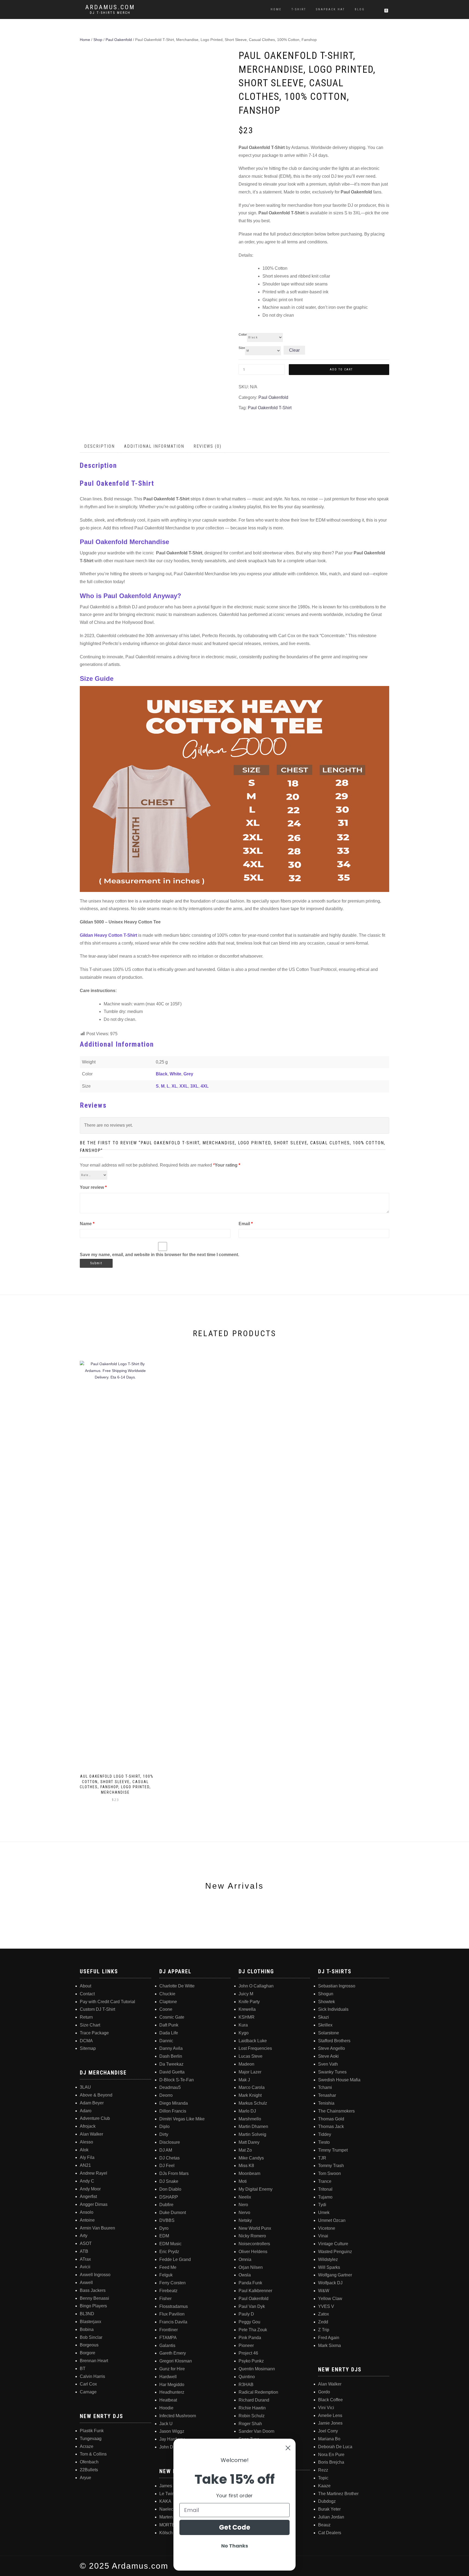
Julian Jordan (331, 2517)
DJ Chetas (169, 2158)
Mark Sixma (329, 2345)
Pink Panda (250, 2338)
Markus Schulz (253, 2103)
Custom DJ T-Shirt (97, 2009)
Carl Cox (88, 2384)
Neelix (245, 2197)
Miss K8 (246, 2166)
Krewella (247, 2009)
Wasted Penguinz (335, 2252)
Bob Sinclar (91, 2337)
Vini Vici (326, 2408)
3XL (194, 1086)
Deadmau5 (170, 2087)
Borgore (88, 2353)
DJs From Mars (174, 2173)
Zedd (323, 2322)
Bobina (87, 2329)
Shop (98, 40)
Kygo (244, 2033)
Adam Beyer (92, 2103)
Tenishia (326, 2103)
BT (83, 2369)
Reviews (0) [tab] (207, 446)
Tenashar (327, 2095)
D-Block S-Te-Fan (177, 2080)
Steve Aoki (328, 2056)
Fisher (165, 2299)
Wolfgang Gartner (335, 2275)
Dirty (164, 2134)
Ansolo (87, 2212)
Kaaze (324, 2486)
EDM (164, 2236)
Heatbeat (168, 2400)
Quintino (247, 2377)
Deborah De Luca (335, 2447)
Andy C (87, 2181)
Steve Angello (332, 2048)
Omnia (245, 2259)
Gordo (324, 2392)
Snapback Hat (330, 9)
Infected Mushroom (178, 2416)
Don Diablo (170, 2189)
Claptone (168, 2002)
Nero (243, 2205)
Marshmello (250, 2119)
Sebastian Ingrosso (337, 1986)
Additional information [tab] (154, 446)
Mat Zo (245, 2150)
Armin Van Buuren (97, 2228)
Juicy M (246, 1994)
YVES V (326, 2306)
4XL (205, 1086)
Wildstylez (328, 2259)
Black (162, 1074)
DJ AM (166, 2150)
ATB (84, 2251)
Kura (243, 2025)
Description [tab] (99, 446)
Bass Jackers (93, 2290)
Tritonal (325, 2189)
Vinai (323, 2236)
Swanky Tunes (332, 2072)
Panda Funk (250, 2283)
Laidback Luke (253, 2041)
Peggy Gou (249, 2322)
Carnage (88, 2392)
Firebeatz (168, 2291)
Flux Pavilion (172, 2314)
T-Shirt (299, 9)
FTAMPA (168, 2338)
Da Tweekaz (171, 2064)
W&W (324, 2291)
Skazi (324, 2017)
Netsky (245, 2220)
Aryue (85, 2478)
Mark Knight (250, 2095)
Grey (188, 1074)
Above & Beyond (96, 2095)
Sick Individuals (333, 2009)
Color (243, 335)
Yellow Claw (330, 2299)
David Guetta (172, 2072)
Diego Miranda (174, 2103)
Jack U (166, 2424)
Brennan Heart (94, 2361)
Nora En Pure (331, 2455)
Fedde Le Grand (175, 2259)
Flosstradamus (174, 2306)
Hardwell (168, 2377)
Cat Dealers (330, 2533)
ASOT (86, 2243)
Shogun (326, 1994)
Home (276, 9)
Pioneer (246, 2345)
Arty (84, 2236)
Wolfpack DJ (330, 2283)
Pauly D (246, 2314)
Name (87, 1224)
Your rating (227, 1165)
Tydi (322, 2205)
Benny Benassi (94, 2298)
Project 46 (248, 2353)
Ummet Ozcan (332, 2220)
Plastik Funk (92, 2431)
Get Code (235, 2527)
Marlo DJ (247, 2111)
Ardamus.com (110, 7)
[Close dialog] (288, 2448)
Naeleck (167, 2509)
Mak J (244, 2080)
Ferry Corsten (172, 2283)
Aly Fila (87, 2157)
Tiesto (324, 2142)
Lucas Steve (251, 2056)
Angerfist (88, 2197)
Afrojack (88, 2126)
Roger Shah (250, 2424)
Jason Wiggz (172, 2431)
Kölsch (166, 2533)
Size (242, 348)
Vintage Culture (333, 2244)
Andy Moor (90, 2189)
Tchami (325, 2087)
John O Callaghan (256, 1986)
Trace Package (94, 2033)
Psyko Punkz (251, 2361)
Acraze (87, 2446)
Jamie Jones (330, 2423)
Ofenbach (89, 2462)
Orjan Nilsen (251, 2267)
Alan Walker (91, 2134)
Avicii (85, 2267)
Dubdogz (327, 2501)
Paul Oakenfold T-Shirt (270, 408)
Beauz (324, 2525)
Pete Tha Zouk (253, 2330)
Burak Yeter (329, 2509)
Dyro (164, 2228)
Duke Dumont (173, 2213)
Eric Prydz (169, 2252)
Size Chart (90, 2025)
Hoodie (166, 2408)
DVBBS (167, 2220)
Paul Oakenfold (119, 40)
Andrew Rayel (94, 2173)
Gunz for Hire (172, 2369)
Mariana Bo (329, 2439)
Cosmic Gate (172, 2017)
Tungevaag (91, 2439)
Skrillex (325, 2025)
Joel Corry (328, 2431)
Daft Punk (169, 2025)
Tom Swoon (329, 2173)
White (175, 1074)
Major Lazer (250, 2072)
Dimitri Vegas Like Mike (182, 2119)
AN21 (85, 2165)
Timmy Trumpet (333, 2150)
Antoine (87, 2220)
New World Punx (255, 2228)
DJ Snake (169, 2181)
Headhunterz (172, 2392)
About (85, 1986)
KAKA (165, 2501)
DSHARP (169, 2197)
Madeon (246, 2064)
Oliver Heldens (253, 2252)
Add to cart (341, 369)
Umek (324, 2213)
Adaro (86, 2111)
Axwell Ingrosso (95, 2275)
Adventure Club (95, 2118)
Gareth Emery (173, 2353)
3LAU (85, 2087)
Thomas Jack (331, 2126)
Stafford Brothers (334, 2041)
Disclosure (170, 2142)
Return (86, 2017)
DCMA (86, 2041)
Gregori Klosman (176, 2361)
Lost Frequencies (255, 2048)
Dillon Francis (173, 2111)
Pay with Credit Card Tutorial (107, 2002)
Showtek (327, 2002)
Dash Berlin (171, 2056)
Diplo (164, 2126)
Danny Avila (171, 2048)
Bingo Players (93, 2306)
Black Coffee (330, 2400)
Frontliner (169, 2330)
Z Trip (324, 2330)
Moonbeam (249, 2173)
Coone (166, 2009)
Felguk (166, 2275)
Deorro (166, 2095)
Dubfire (166, 2205)
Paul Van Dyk (252, 2306)
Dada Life (169, 2033)
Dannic (166, 2041)
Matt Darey (249, 2142)
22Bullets (89, 2470)
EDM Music (170, 2244)
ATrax (85, 2259)
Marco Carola (252, 2087)
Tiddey (325, 2134)
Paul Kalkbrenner (255, 2291)
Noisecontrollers (254, 2244)
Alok (84, 2150)
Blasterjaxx (91, 2322)
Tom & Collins (93, 2454)
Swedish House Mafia (339, 2080)
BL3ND (87, 2314)
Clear (294, 350)
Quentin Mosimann (257, 2369)
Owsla (245, 2275)
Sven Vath (328, 2064)
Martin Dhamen (253, 2126)
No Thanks (235, 2546)
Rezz (323, 2470)
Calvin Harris (92, 2376)
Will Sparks (329, 2267)
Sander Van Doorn (256, 2431)
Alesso (86, 2142)
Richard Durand (254, 2400)
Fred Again (329, 2338)
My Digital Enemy (256, 2189)
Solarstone (329, 2033)
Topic (323, 2478)
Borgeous (89, 2345)
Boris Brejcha (331, 2462)
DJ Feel (167, 2166)
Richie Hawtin (252, 2408)
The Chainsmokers (336, 2111)
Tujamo (325, 2197)
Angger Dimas (94, 2204)
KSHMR (247, 2017)
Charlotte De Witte (177, 1986)
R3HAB (246, 2385)
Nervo (244, 2213)
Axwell (86, 2283)
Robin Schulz (252, 2416)
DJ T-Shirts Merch (110, 13)
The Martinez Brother (338, 2494)
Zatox (324, 2314)
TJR (322, 2158)
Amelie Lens (330, 2415)
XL (174, 1086)
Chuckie (167, 1994)
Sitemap (88, 2048)
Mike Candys (251, 2158)
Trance (325, 2181)
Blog (360, 9)
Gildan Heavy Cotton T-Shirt (108, 935)
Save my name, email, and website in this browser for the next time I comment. (159, 1255)
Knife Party (249, 2002)
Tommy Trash (331, 2166)
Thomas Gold (331, 2119)
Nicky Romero (252, 2236)
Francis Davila (173, 2322)
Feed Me (168, 2267)
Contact (87, 1994)
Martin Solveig (252, 2134)
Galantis (167, 2345)
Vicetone (327, 2228)
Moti (243, 2181)
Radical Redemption (258, 2392)
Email (246, 1224)
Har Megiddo (172, 2385)
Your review (93, 1187)
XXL (184, 1086)
